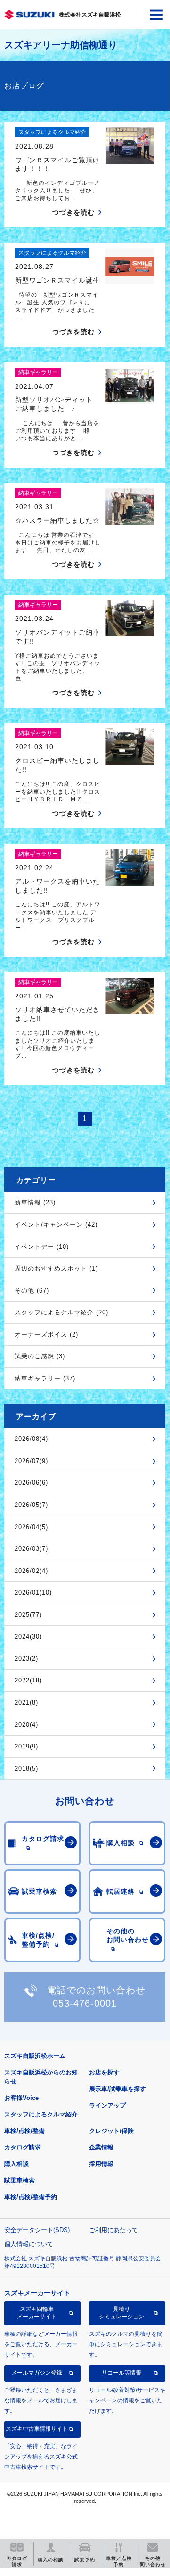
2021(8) (26, 1702)
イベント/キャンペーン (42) (56, 1225)
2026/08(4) (31, 1439)
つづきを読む (73, 212)
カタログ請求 (23, 2147)
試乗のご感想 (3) (40, 1356)
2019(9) (26, 1746)
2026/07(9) (31, 1461)
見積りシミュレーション (121, 2313)
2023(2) (26, 1659)
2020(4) (26, 1725)
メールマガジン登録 (37, 2373)
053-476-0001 (85, 2003)
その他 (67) (32, 1291)
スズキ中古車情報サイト (37, 2429)
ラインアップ (107, 2105)
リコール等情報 (121, 2373)
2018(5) (26, 1769)
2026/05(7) (31, 1505)
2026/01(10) (33, 1593)
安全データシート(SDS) (37, 2230)
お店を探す (104, 2072)
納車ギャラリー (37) (45, 1378)
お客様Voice (21, 2098)
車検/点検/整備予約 (31, 2197)
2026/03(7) (31, 1549)
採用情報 (101, 2164)
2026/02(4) (31, 1571)
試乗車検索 (20, 2180)
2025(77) (28, 1615)
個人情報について (29, 2244)
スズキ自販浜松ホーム (35, 2056)
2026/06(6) (31, 1483)
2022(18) (28, 1680)
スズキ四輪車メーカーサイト (37, 2313)
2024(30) (28, 1636)
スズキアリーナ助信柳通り (61, 45)
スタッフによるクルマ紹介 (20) (61, 1312)
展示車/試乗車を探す (117, 2089)
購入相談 (16, 2164)
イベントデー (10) (42, 1247)
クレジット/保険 (111, 2131)
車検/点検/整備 (24, 2131)
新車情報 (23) (35, 1202)
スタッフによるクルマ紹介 (41, 2114)
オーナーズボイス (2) (46, 1334)
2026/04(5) (31, 1527)
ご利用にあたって (113, 2230)
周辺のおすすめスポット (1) (56, 1268)
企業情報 (101, 2147)
